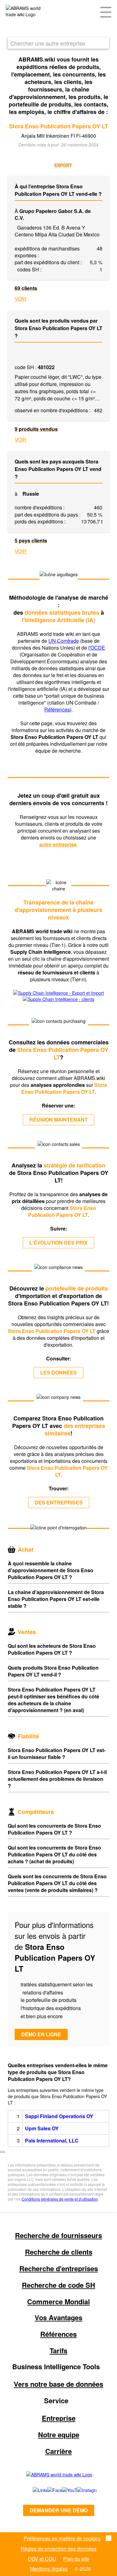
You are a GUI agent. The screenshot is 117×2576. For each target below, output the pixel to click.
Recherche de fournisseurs (58, 2235)
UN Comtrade (64, 641)
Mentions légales (49, 2569)
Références (57, 709)
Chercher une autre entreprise (48, 43)
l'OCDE (97, 648)
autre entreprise (59, 844)
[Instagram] (81, 2490)
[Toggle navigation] (106, 12)
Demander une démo (59, 2510)
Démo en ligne (41, 2034)
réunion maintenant (58, 1120)
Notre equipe (59, 2435)
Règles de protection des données (58, 2549)
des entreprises (59, 1502)
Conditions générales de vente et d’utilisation (60, 2199)
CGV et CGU (42, 2559)
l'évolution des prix (58, 1243)
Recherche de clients (59, 2252)
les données (58, 1372)
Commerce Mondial (58, 2301)
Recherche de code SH (58, 2285)
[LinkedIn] (33, 2490)
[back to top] (2, 2152)
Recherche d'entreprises (59, 2268)
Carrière (58, 2451)
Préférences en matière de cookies (62, 2538)
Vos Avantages (58, 2317)
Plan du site (76, 2559)
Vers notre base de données (58, 2384)
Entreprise (59, 2418)
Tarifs (58, 2351)
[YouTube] (63, 2490)
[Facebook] (48, 2490)
